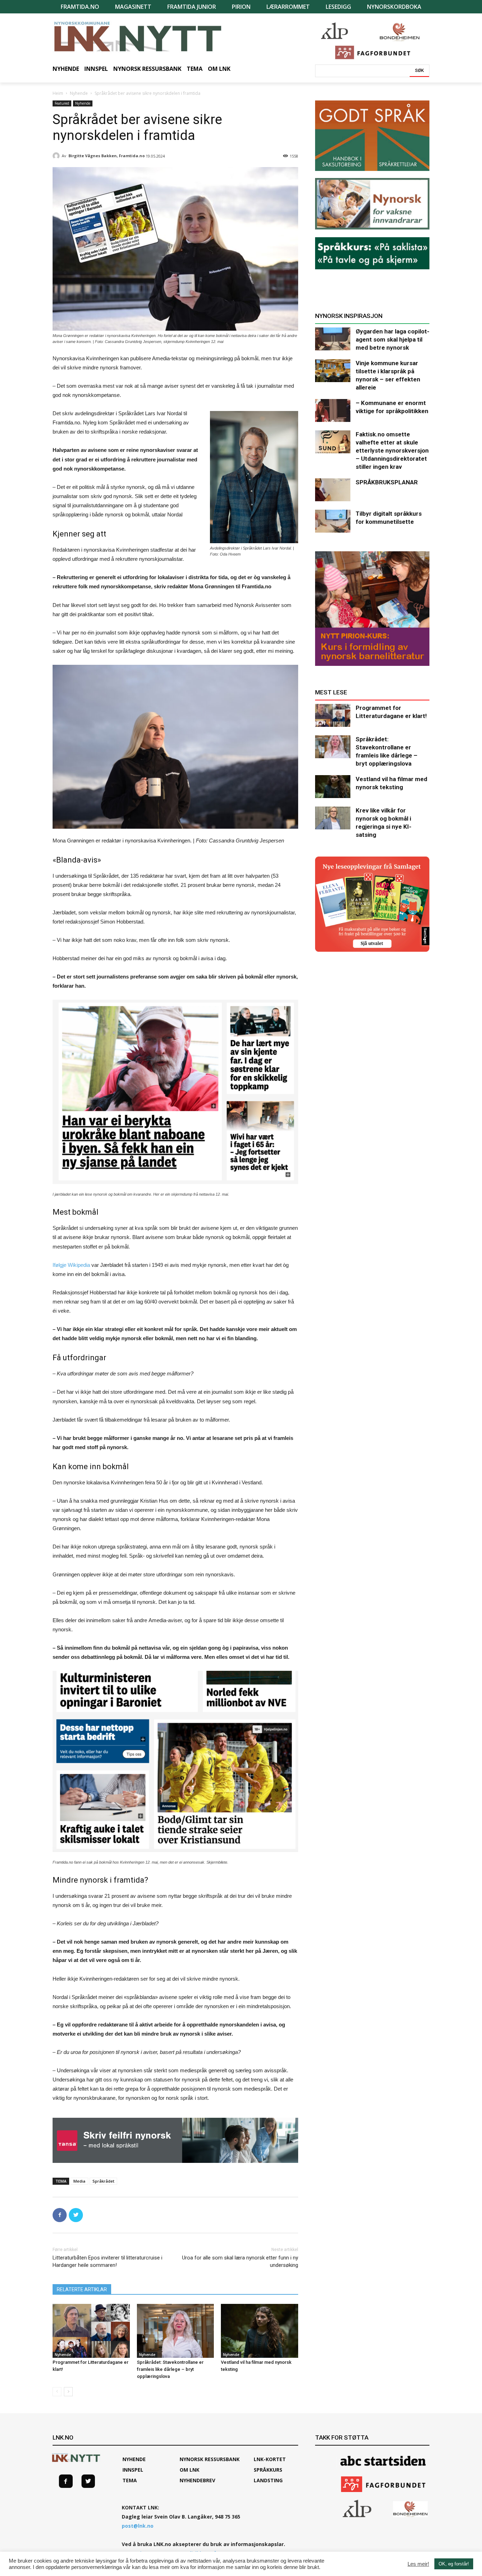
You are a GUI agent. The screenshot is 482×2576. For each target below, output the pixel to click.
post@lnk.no (138, 2526)
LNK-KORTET (270, 2459)
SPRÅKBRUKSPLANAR (387, 482)
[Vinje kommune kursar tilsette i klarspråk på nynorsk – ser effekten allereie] (333, 371)
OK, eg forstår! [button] (454, 2564)
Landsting (268, 2480)
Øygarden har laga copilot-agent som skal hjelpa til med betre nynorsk (393, 339)
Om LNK (189, 2470)
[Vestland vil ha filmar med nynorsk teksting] (260, 2331)
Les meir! (418, 2564)
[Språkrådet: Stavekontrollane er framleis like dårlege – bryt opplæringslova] (176, 2331)
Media (79, 2181)
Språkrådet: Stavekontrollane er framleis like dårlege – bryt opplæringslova (170, 2369)
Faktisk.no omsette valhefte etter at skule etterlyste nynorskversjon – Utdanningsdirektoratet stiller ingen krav (392, 450)
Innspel (133, 2470)
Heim (58, 93)
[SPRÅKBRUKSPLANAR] (333, 490)
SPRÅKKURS (268, 2470)
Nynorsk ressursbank (210, 2459)
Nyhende (79, 93)
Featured (62, 103)
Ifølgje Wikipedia (71, 1265)
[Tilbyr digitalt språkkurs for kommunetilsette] (333, 521)
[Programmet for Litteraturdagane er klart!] (91, 2331)
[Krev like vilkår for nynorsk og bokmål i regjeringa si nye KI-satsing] (333, 818)
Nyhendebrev (197, 2480)
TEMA (130, 2480)
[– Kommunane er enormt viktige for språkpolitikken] (333, 410)
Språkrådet (103, 2181)
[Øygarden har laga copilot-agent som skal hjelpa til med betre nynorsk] (333, 339)
